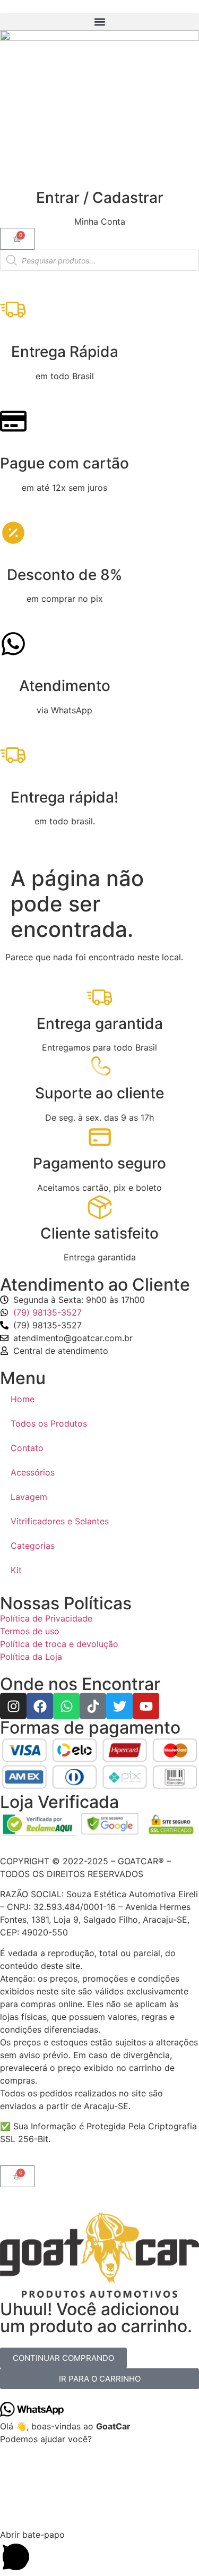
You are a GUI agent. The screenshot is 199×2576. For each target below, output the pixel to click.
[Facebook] (40, 1706)
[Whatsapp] (66, 1706)
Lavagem (29, 1497)
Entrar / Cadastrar (100, 198)
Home (23, 1399)
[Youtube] (146, 1706)
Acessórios (33, 1472)
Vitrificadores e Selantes (60, 1521)
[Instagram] (13, 1706)
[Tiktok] (93, 1706)
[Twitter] (119, 1706)
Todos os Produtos (49, 1423)
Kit (16, 1570)
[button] (99, 22)
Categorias (33, 1546)
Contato (27, 1448)
